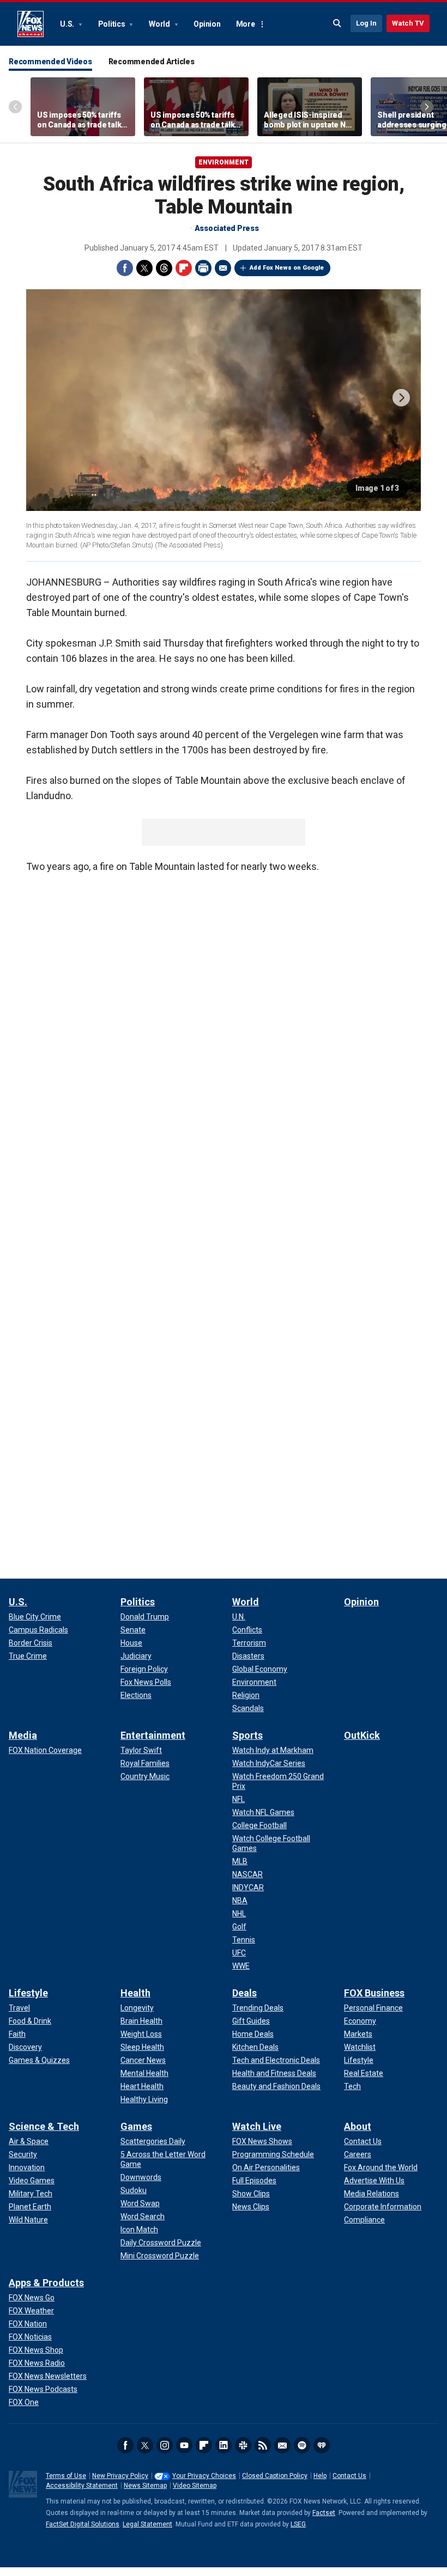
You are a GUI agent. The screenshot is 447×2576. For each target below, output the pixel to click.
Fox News (31, 24)
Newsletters (282, 2445)
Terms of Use (66, 2476)
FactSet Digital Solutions (83, 2524)
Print (203, 268)
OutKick (362, 1735)
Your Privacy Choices (204, 2476)
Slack (243, 2445)
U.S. (68, 24)
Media (23, 1735)
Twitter (144, 268)
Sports (247, 1735)
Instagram (165, 2445)
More (246, 24)
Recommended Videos (50, 62)
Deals (244, 1993)
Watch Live (257, 2126)
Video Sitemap (195, 2486)
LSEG (298, 2524)
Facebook (125, 268)
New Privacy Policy (120, 2476)
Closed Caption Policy (275, 2476)
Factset (324, 2513)
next (401, 398)
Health (135, 1993)
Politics (113, 24)
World (160, 24)
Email (223, 268)
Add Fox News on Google (287, 268)
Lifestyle (28, 1993)
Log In (366, 23)
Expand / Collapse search (337, 23)
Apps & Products (46, 2283)
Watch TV (408, 23)
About (358, 2126)
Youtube (184, 2445)
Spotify (302, 2445)
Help (320, 2476)
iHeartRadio (322, 2445)
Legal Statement (147, 2524)
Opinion (207, 24)
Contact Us (349, 2476)
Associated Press (227, 228)
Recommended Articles (152, 62)
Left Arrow (15, 107)
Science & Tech (44, 2126)
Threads (164, 268)
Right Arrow (427, 107)
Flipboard (184, 268)
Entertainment (153, 1735)
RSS (263, 2445)
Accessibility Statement (82, 2486)
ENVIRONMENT (224, 162)
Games (136, 2126)
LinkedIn (224, 2445)
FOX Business (374, 1993)
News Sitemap (145, 2486)
